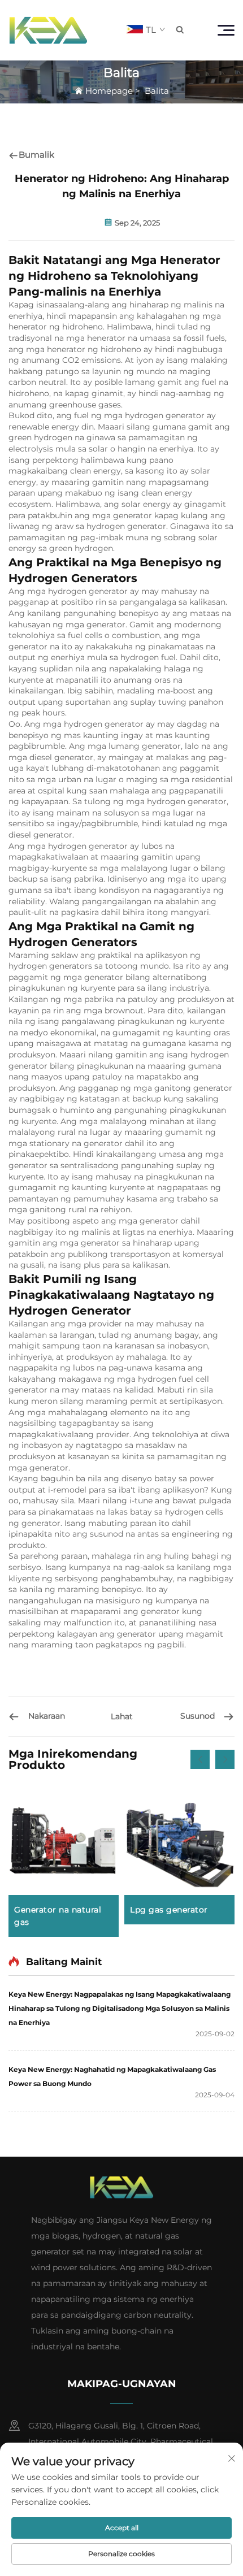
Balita (157, 91)
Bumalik (36, 155)
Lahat (122, 1716)
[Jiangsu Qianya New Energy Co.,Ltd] (48, 30)
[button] (200, 1759)
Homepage (109, 91)
